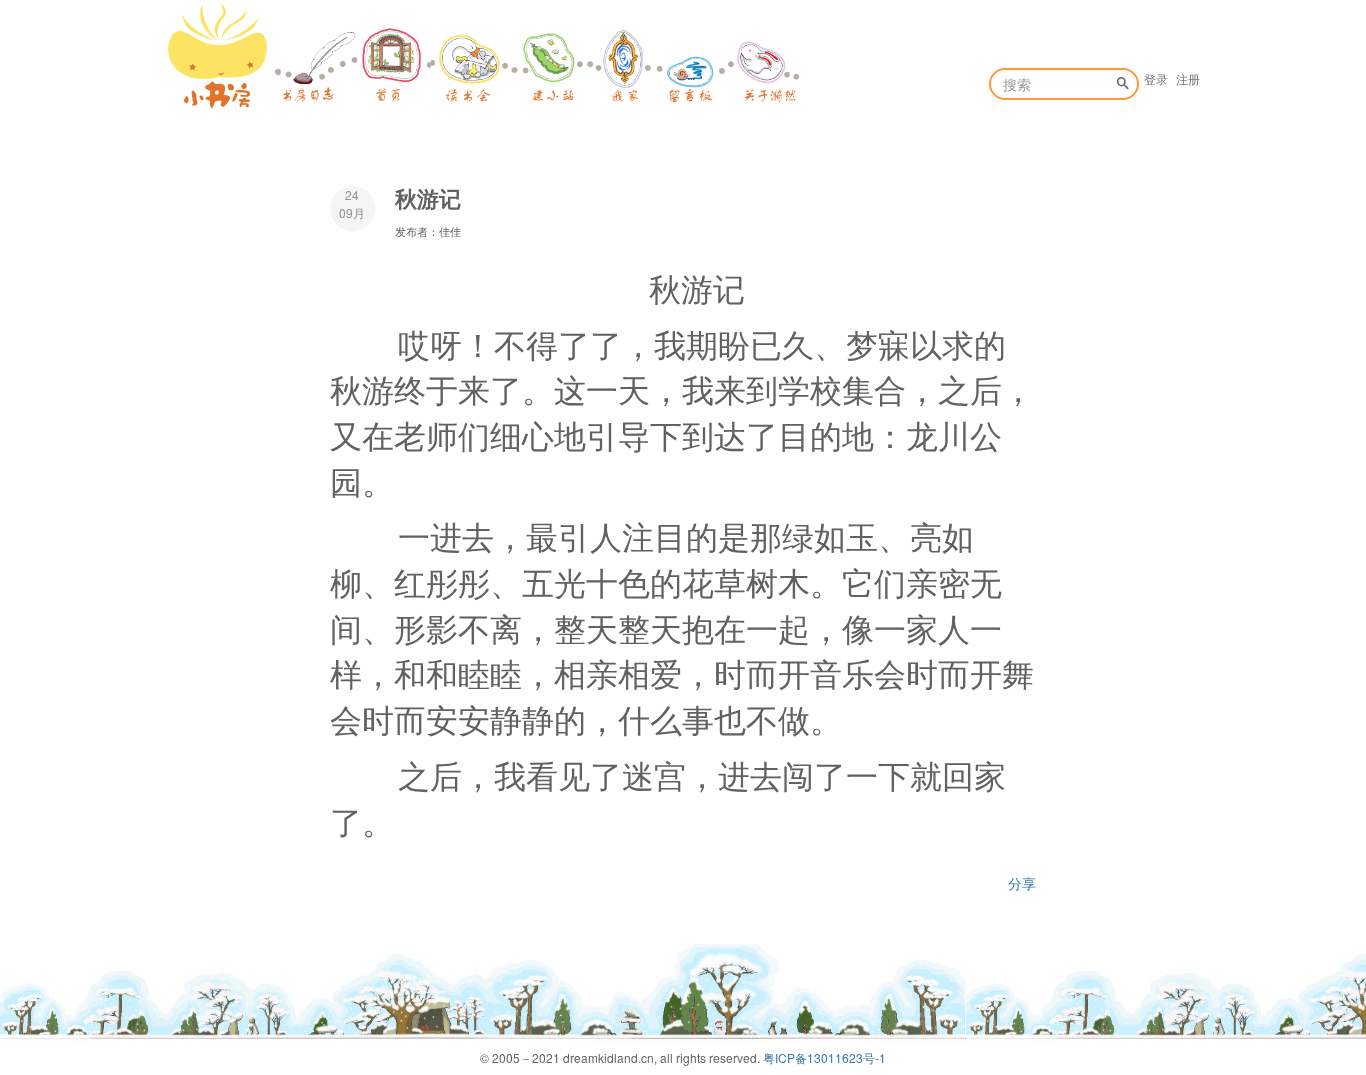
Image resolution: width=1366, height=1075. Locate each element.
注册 (1188, 78)
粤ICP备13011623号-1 (824, 1057)
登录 (1156, 78)
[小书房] (218, 56)
